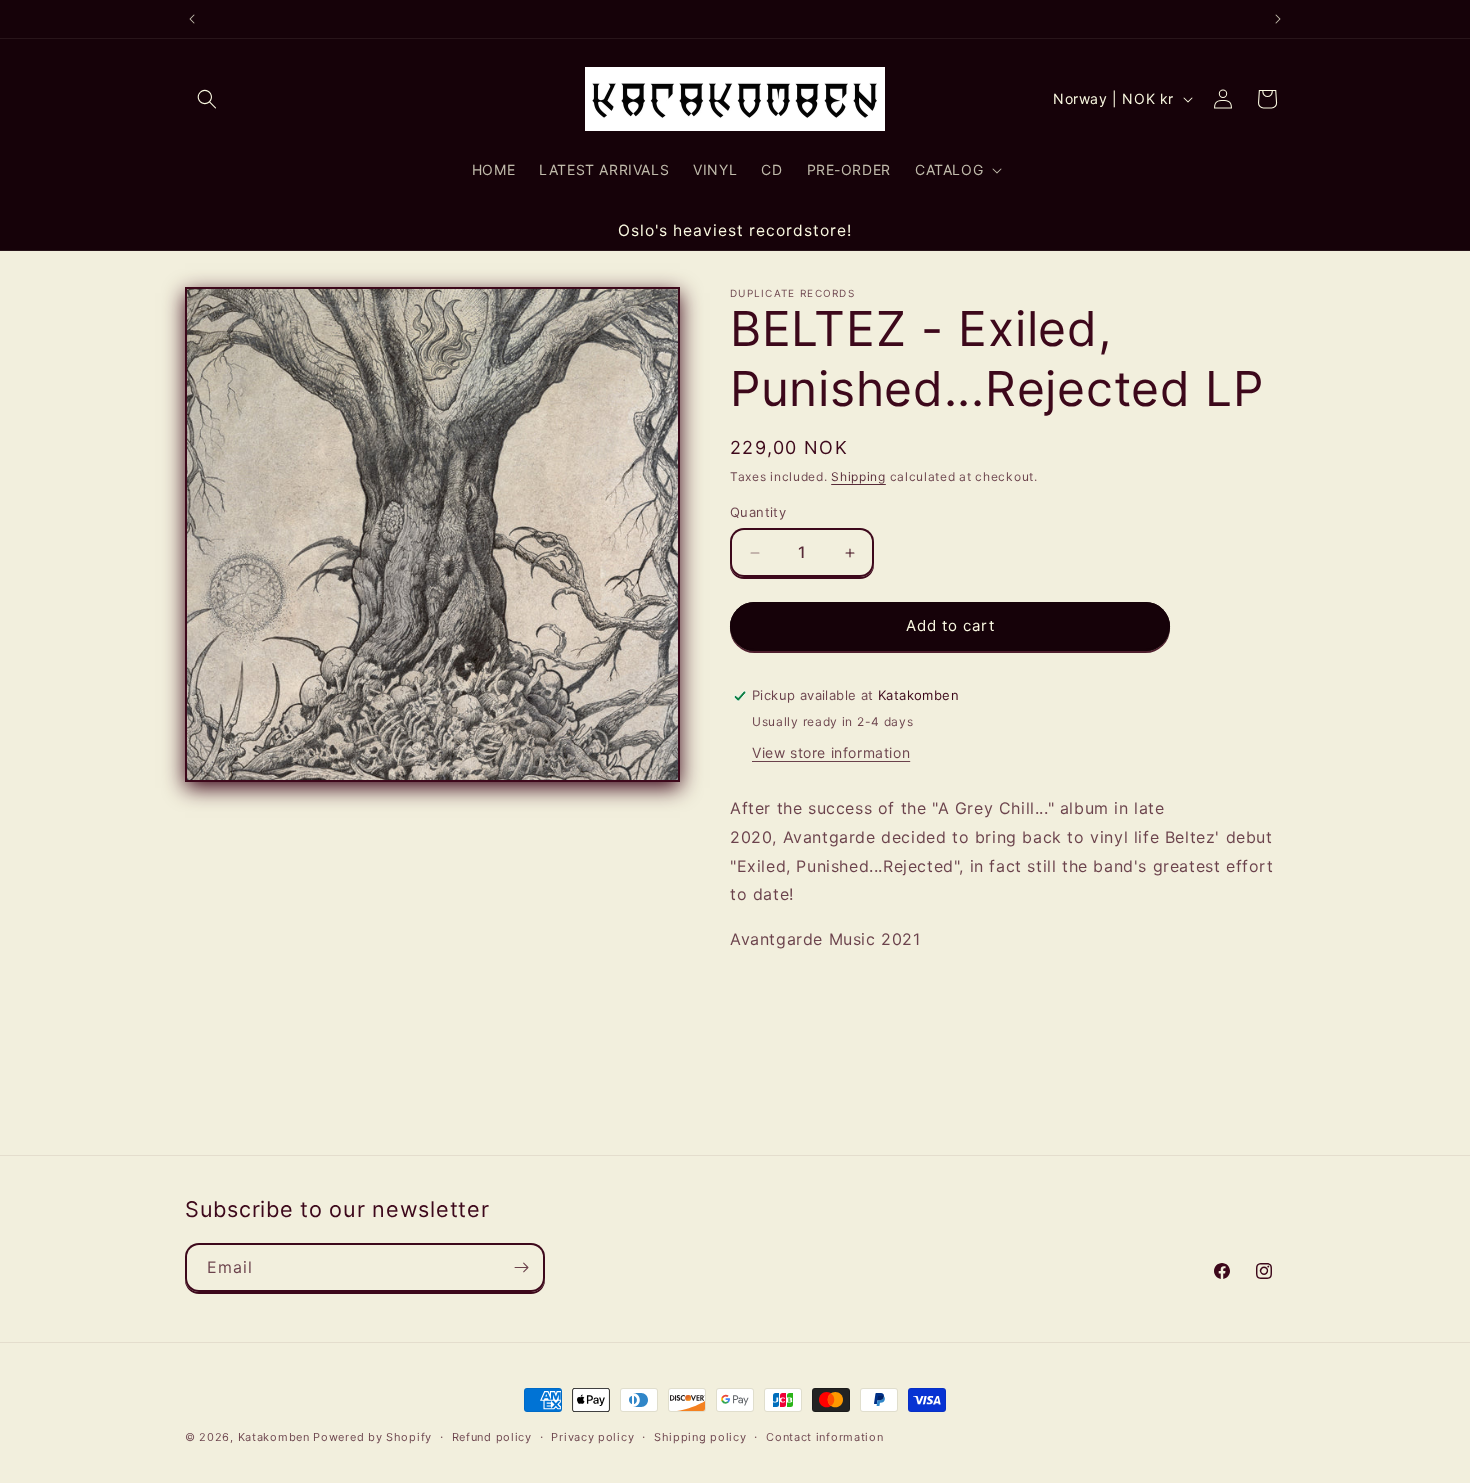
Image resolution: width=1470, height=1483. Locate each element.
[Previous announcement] (192, 19)
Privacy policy (592, 1437)
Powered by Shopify (372, 1437)
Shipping (858, 476)
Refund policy (492, 1437)
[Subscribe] (521, 1267)
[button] (207, 99)
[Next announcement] (1278, 19)
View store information (831, 752)
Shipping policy (700, 1437)
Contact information (824, 1437)
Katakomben (274, 1437)
